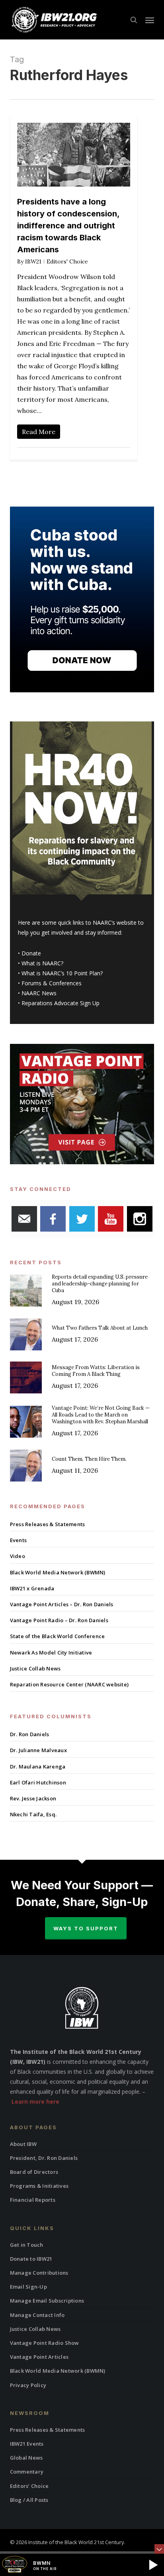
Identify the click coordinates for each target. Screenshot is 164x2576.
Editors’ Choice (29, 2486)
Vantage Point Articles (39, 2357)
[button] (150, 20)
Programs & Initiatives (39, 2186)
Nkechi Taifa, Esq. (33, 1814)
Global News (26, 2458)
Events (19, 1540)
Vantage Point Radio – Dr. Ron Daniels (59, 1620)
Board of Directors (34, 2172)
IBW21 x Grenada (32, 1588)
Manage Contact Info (37, 2315)
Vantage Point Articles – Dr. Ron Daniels (62, 1604)
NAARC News (39, 993)
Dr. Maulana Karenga (38, 1766)
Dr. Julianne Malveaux (38, 1750)
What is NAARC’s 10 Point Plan (61, 973)
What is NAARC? (42, 963)
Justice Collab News (35, 1668)
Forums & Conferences (52, 983)
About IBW (23, 2144)
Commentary (27, 2472)
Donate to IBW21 (31, 2259)
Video (18, 1556)
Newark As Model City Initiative (51, 1652)
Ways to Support (86, 1928)
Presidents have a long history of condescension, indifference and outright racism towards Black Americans (68, 226)
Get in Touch (27, 2245)
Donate (31, 953)
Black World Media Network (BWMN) (58, 1572)
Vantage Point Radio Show (45, 2343)
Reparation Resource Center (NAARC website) (69, 1684)
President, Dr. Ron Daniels (44, 2158)
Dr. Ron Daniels (30, 1734)
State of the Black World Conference (58, 1636)
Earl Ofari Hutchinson (38, 1782)
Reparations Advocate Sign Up (61, 1003)
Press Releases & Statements (48, 1524)
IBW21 (33, 261)
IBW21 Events (27, 2444)
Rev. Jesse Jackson (33, 1798)
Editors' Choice (67, 261)
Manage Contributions (39, 2273)
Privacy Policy (28, 2385)
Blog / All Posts (29, 2500)
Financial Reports (33, 2200)
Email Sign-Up (28, 2287)
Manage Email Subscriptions (47, 2301)
